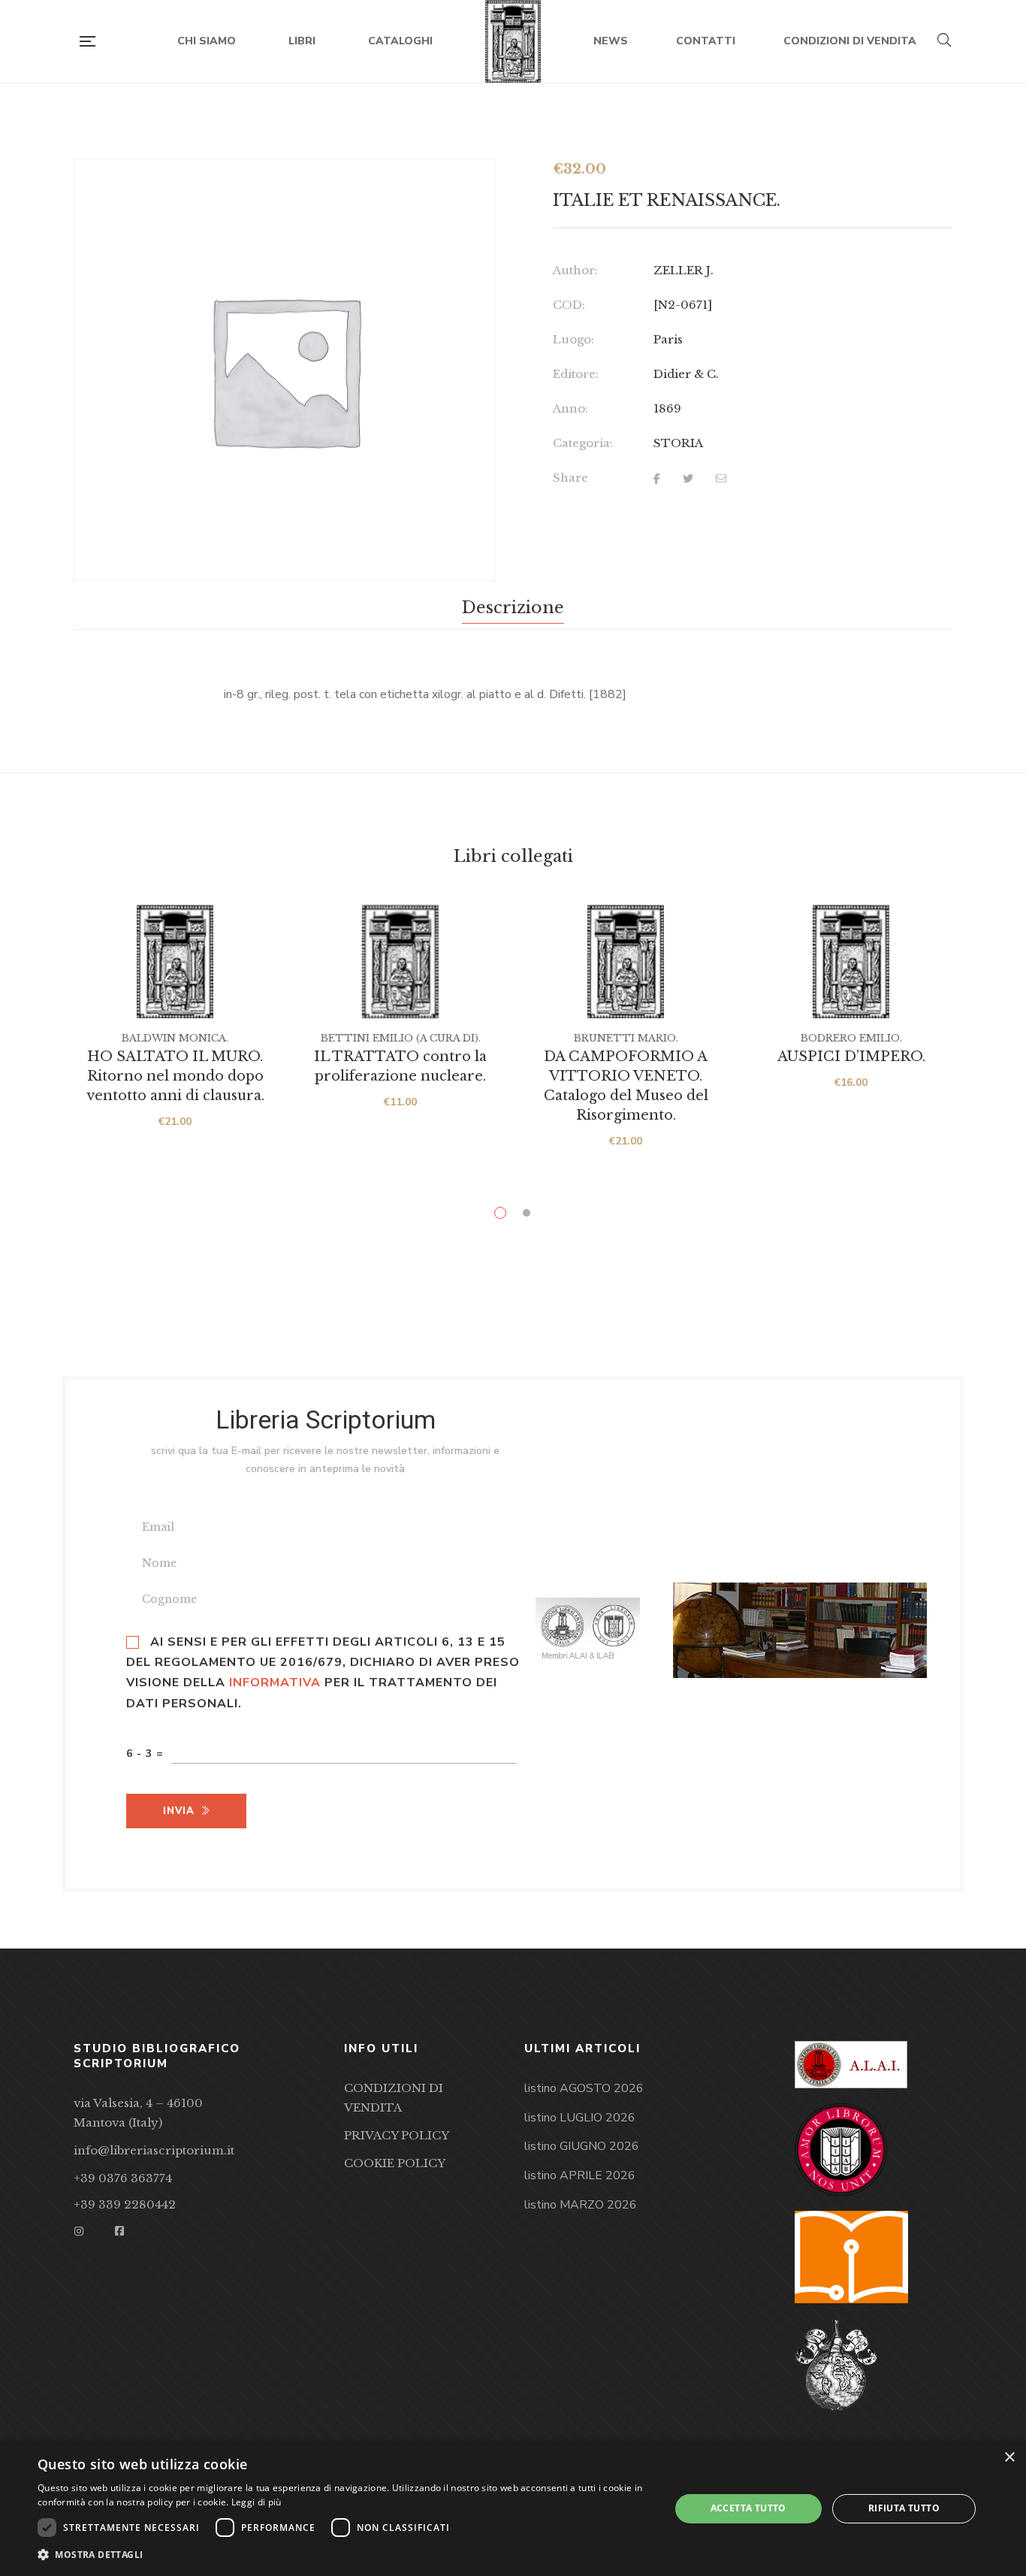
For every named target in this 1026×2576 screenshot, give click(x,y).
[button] (344, 2555)
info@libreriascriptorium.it (154, 2150)
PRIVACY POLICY (397, 2135)
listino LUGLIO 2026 (580, 2118)
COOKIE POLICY (395, 2163)
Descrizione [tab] (513, 608)
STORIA (678, 443)
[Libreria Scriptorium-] (513, 41)
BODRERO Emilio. (851, 1038)
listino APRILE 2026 (580, 2175)
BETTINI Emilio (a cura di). (401, 1038)
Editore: (576, 374)
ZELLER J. (683, 270)
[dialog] (513, 2509)
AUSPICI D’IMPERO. (851, 1057)
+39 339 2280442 (125, 2204)
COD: (569, 305)
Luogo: (573, 339)
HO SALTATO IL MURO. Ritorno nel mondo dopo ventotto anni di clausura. (175, 1076)
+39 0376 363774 (123, 2178)
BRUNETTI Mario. (626, 1038)
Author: (575, 270)
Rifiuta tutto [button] (904, 2508)
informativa (275, 1683)
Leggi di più (256, 2502)
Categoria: (583, 443)
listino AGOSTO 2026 (584, 2088)
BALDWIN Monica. (175, 1038)
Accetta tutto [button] (748, 2508)
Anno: (570, 408)
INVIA (179, 1811)
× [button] (1009, 2458)
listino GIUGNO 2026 (582, 2146)
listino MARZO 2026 (581, 2205)
